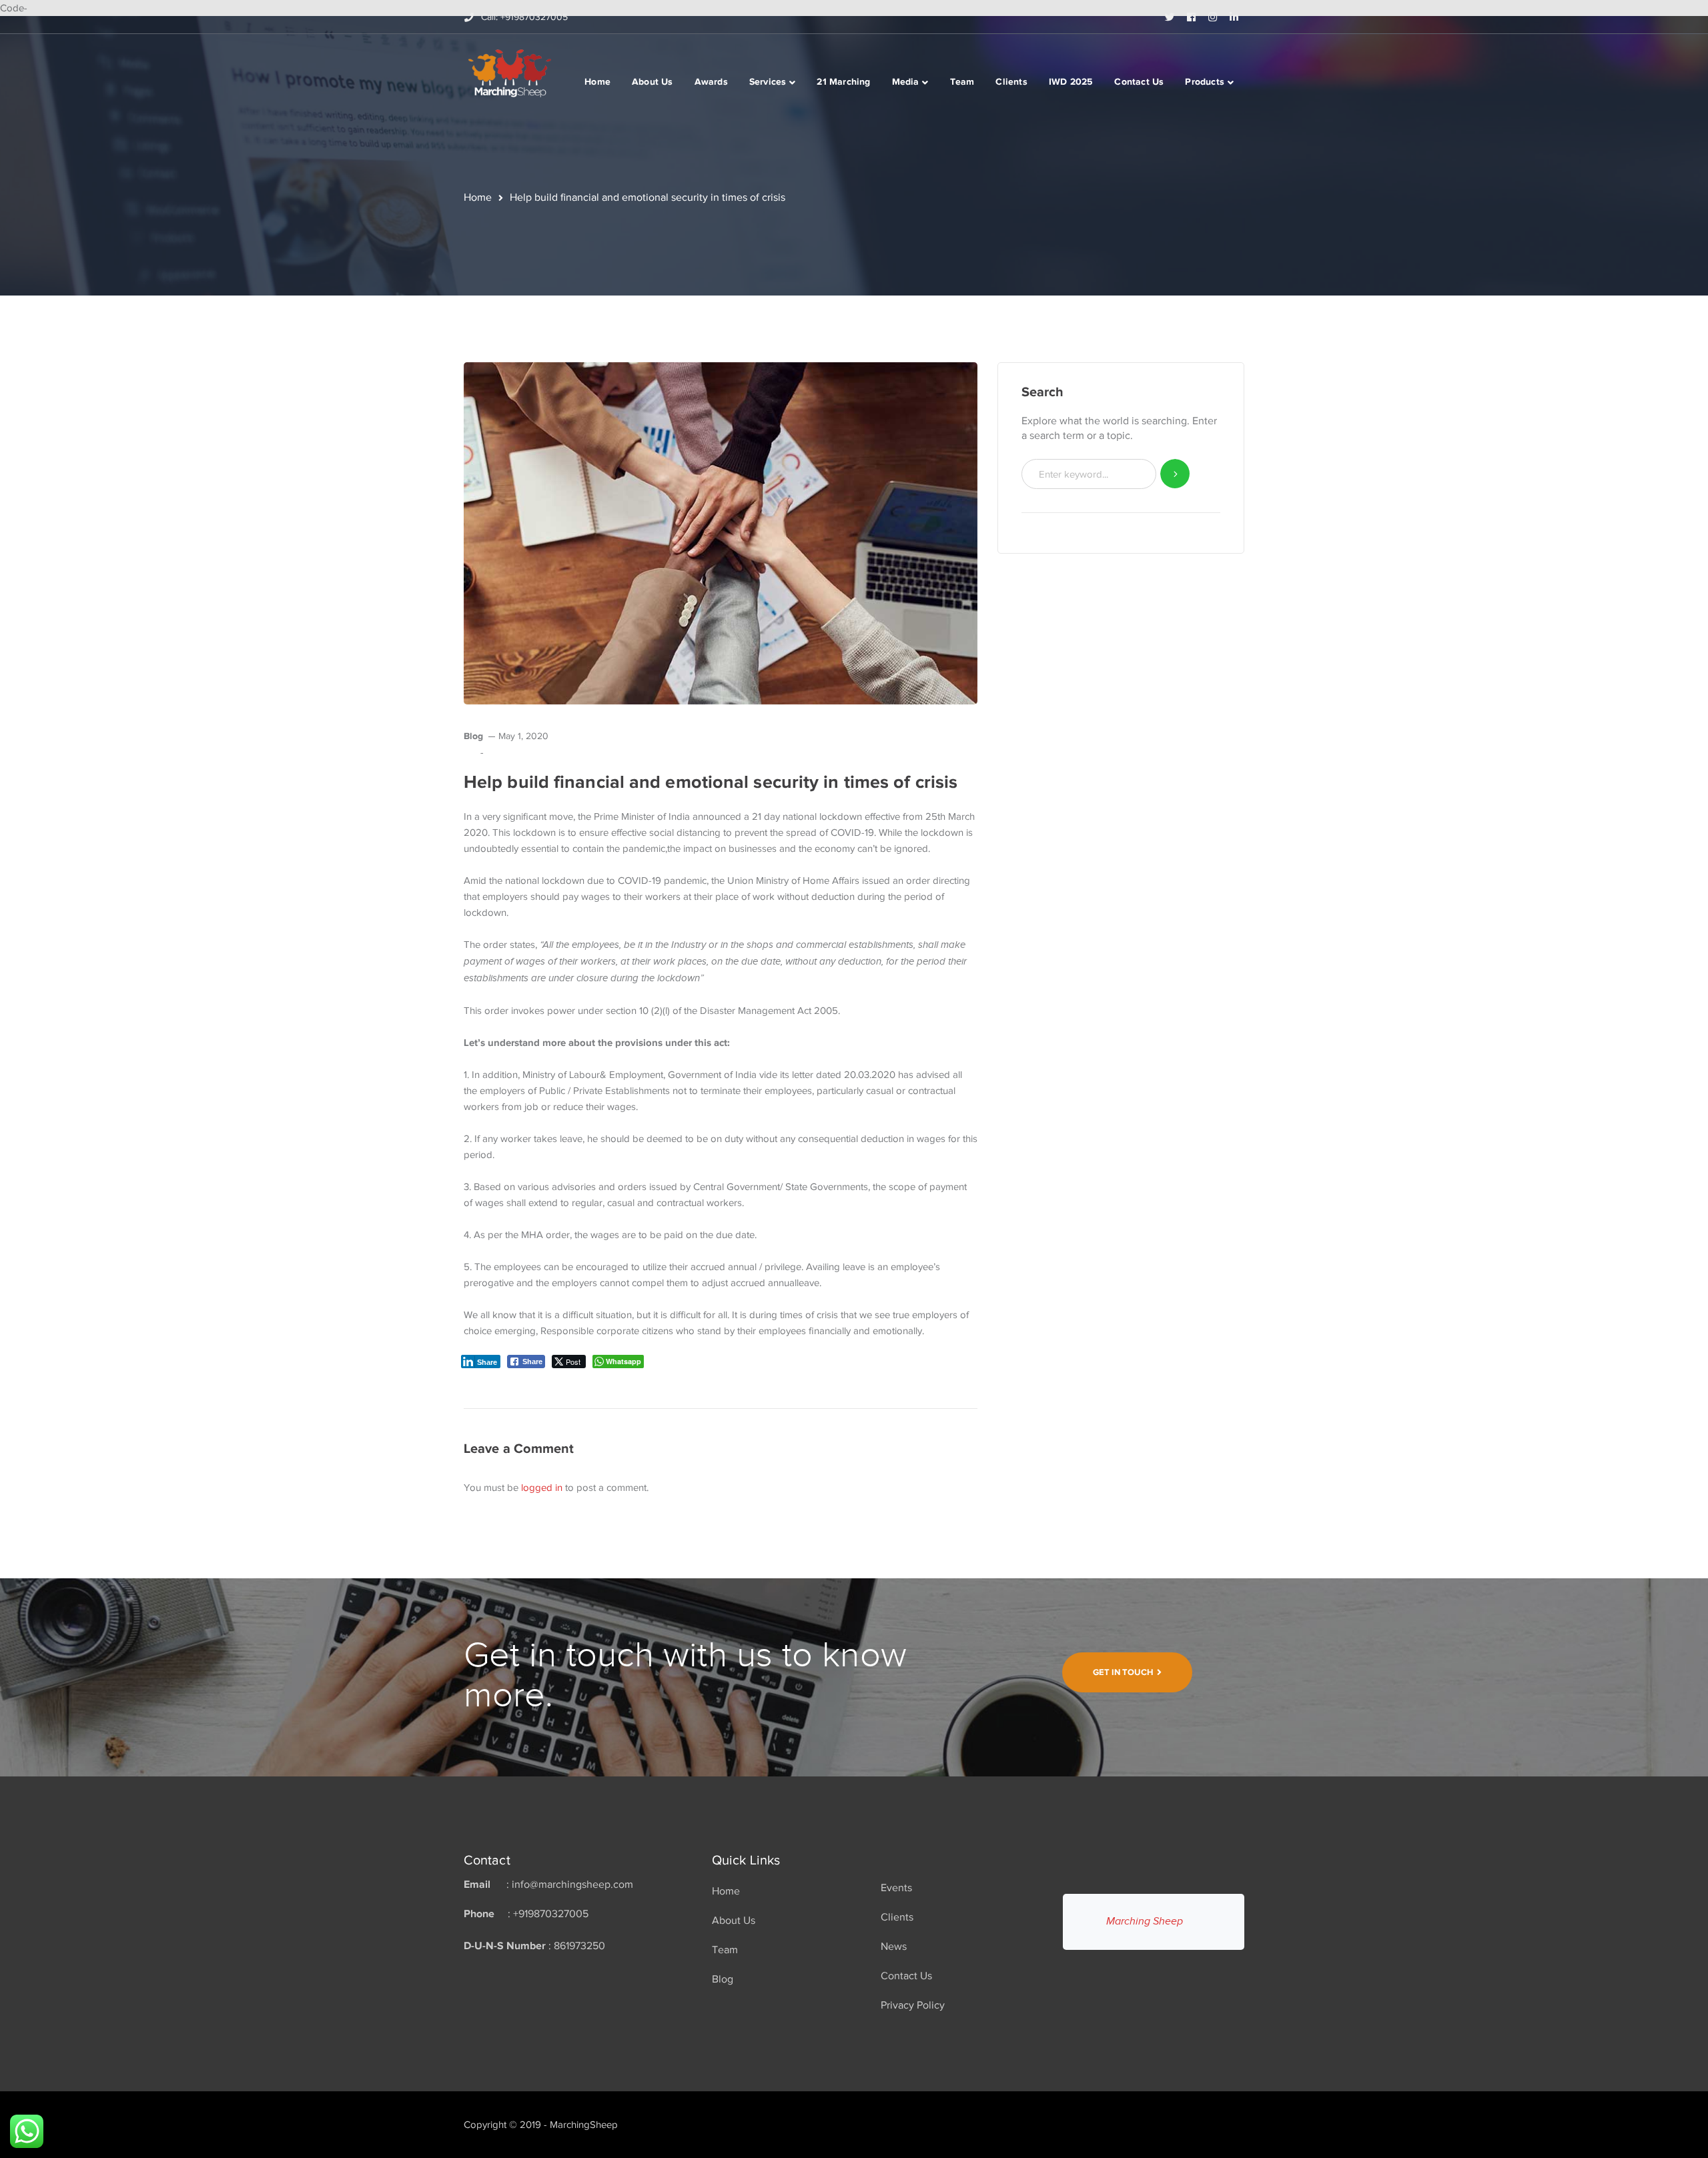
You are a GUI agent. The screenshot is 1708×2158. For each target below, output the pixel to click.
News (894, 1947)
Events (896, 1888)
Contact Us (906, 1976)
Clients (897, 1917)
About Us (734, 1921)
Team (725, 1950)
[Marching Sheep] (510, 72)
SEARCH (1175, 474)
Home (478, 197)
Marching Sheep (1145, 1922)
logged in (542, 1488)
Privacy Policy (913, 2005)
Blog (473, 736)
